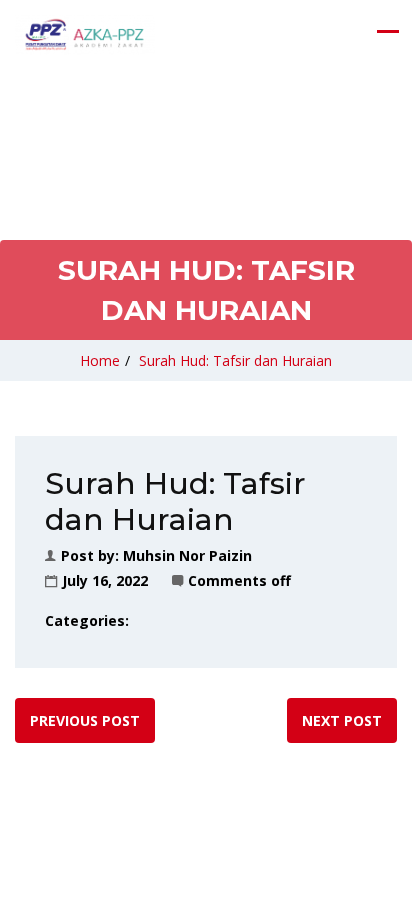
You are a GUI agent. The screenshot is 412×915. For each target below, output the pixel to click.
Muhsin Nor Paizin (187, 555)
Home (100, 360)
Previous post (85, 720)
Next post (342, 720)
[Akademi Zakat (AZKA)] (85, 35)
